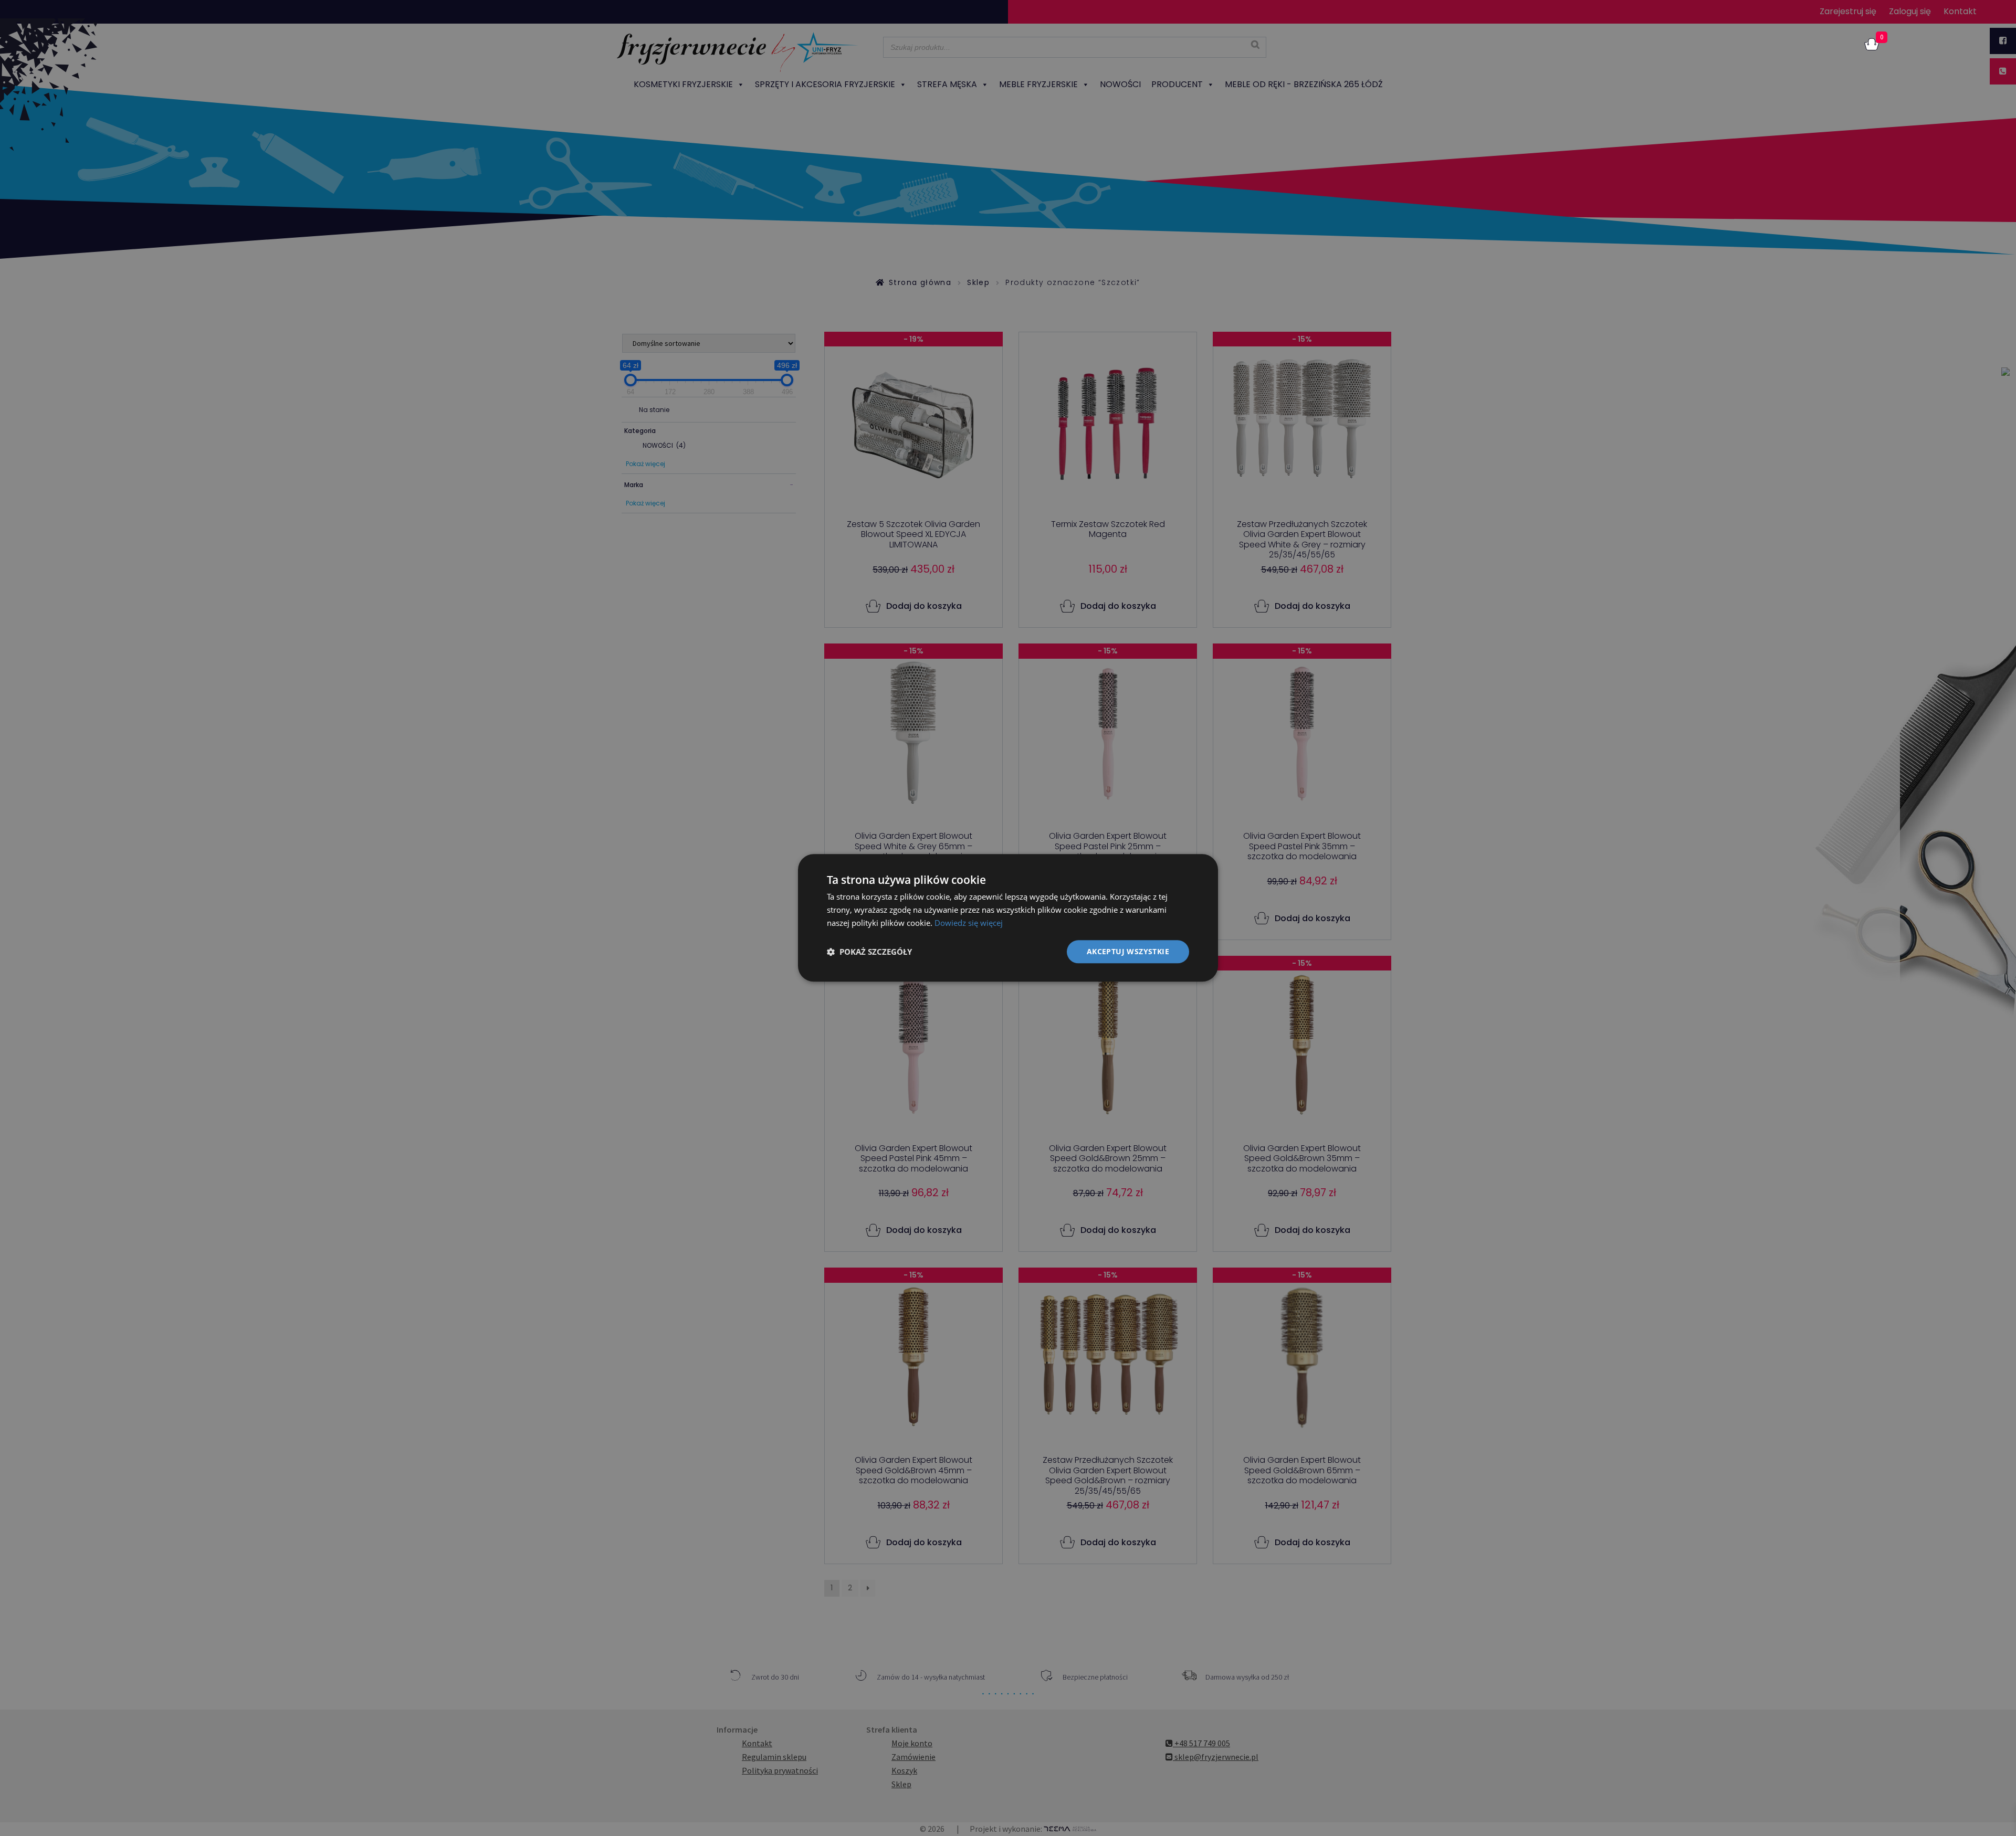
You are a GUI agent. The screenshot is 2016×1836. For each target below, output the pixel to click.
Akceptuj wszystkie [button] (1128, 951)
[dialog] (1008, 918)
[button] (869, 952)
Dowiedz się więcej (969, 923)
